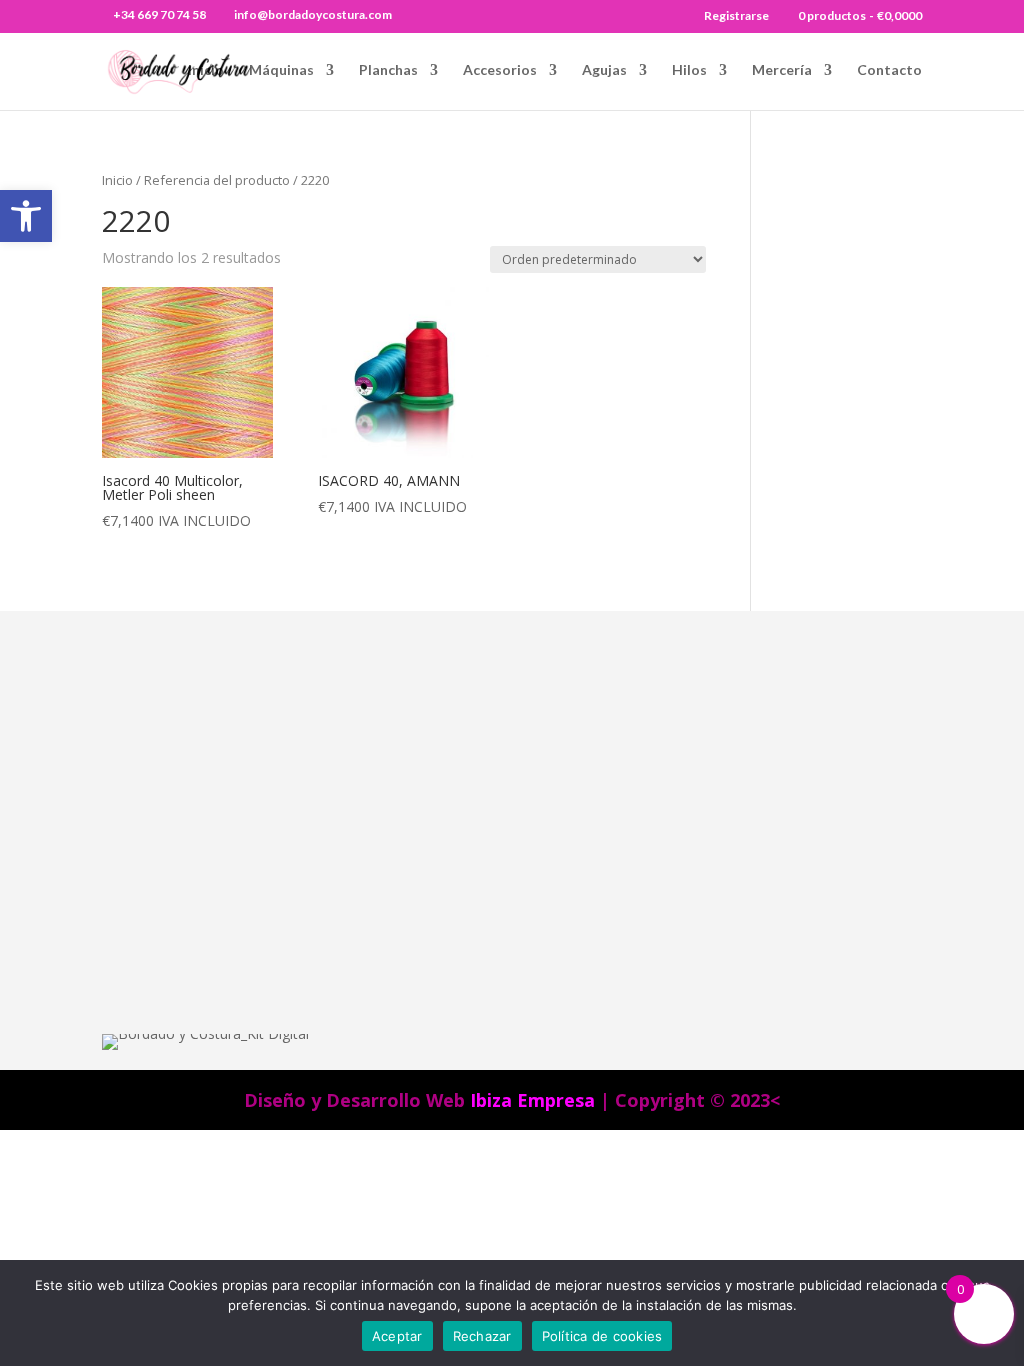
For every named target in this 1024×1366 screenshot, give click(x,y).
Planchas (388, 70)
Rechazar (482, 1336)
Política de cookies (602, 1336)
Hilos (689, 70)
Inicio (206, 70)
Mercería (782, 70)
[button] (26, 216)
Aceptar (397, 1336)
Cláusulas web (651, 723)
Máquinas (281, 70)
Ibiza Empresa (532, 1100)
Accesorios (500, 70)
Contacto (889, 70)
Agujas (604, 70)
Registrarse (736, 16)
